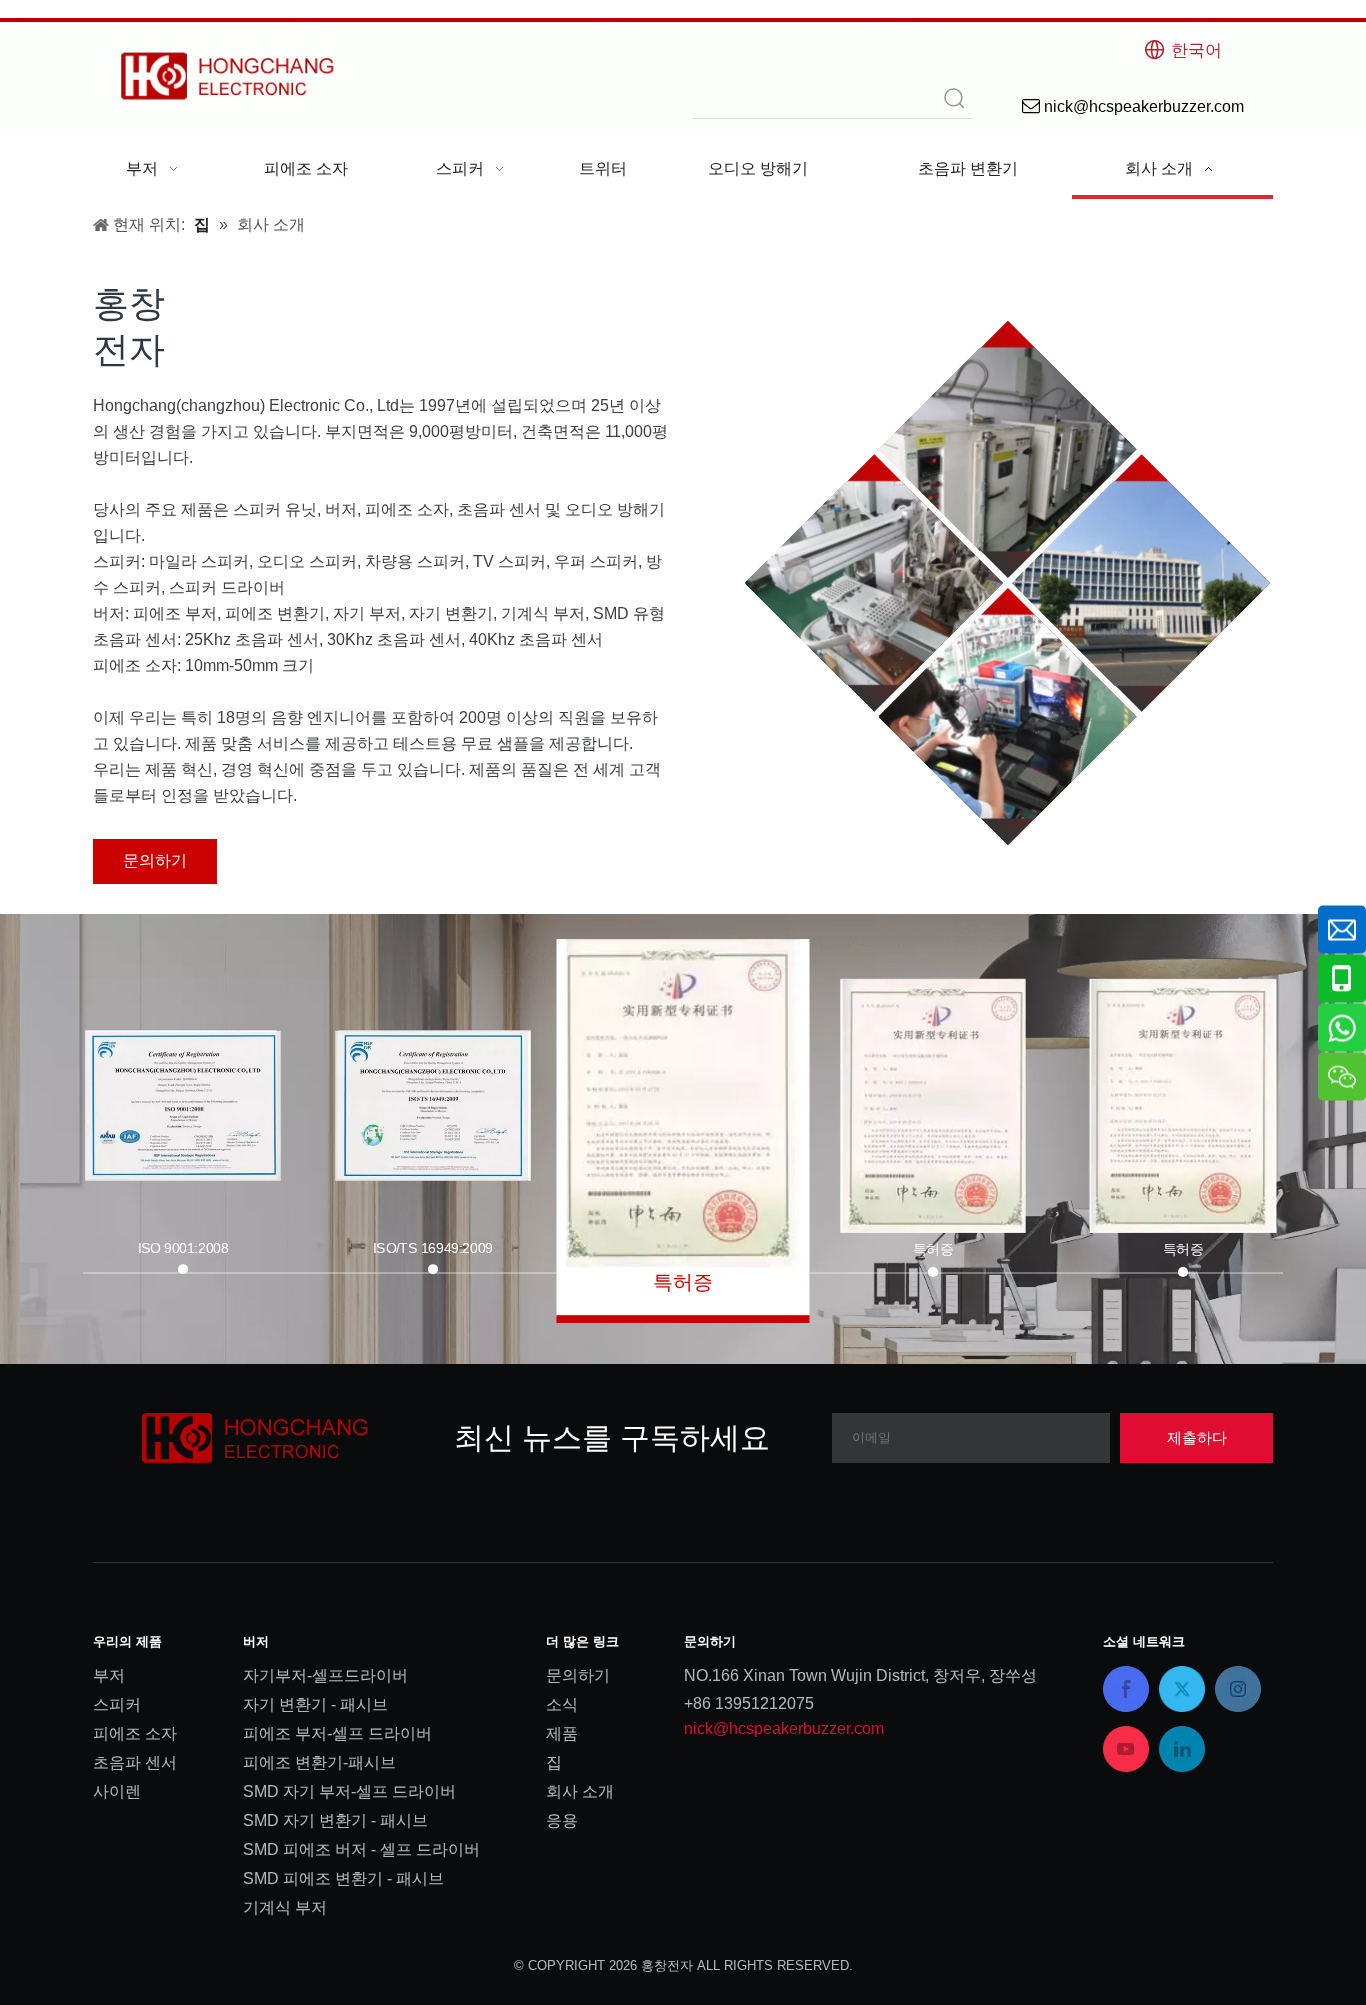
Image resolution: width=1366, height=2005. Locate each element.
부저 (109, 1675)
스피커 (117, 1704)
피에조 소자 (135, 1733)
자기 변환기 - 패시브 (315, 1704)
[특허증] (683, 1103)
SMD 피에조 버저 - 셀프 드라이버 (361, 1849)
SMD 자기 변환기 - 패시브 (335, 1820)
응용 (562, 1820)
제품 (562, 1733)
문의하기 (155, 860)
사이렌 (117, 1791)
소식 (562, 1704)
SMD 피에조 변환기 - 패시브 (343, 1878)
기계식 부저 (285, 1907)
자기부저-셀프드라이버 (325, 1675)
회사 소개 (580, 1791)
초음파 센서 (135, 1762)
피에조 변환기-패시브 (319, 1762)
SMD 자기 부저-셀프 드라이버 (349, 1791)
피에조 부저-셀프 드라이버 (337, 1733)
